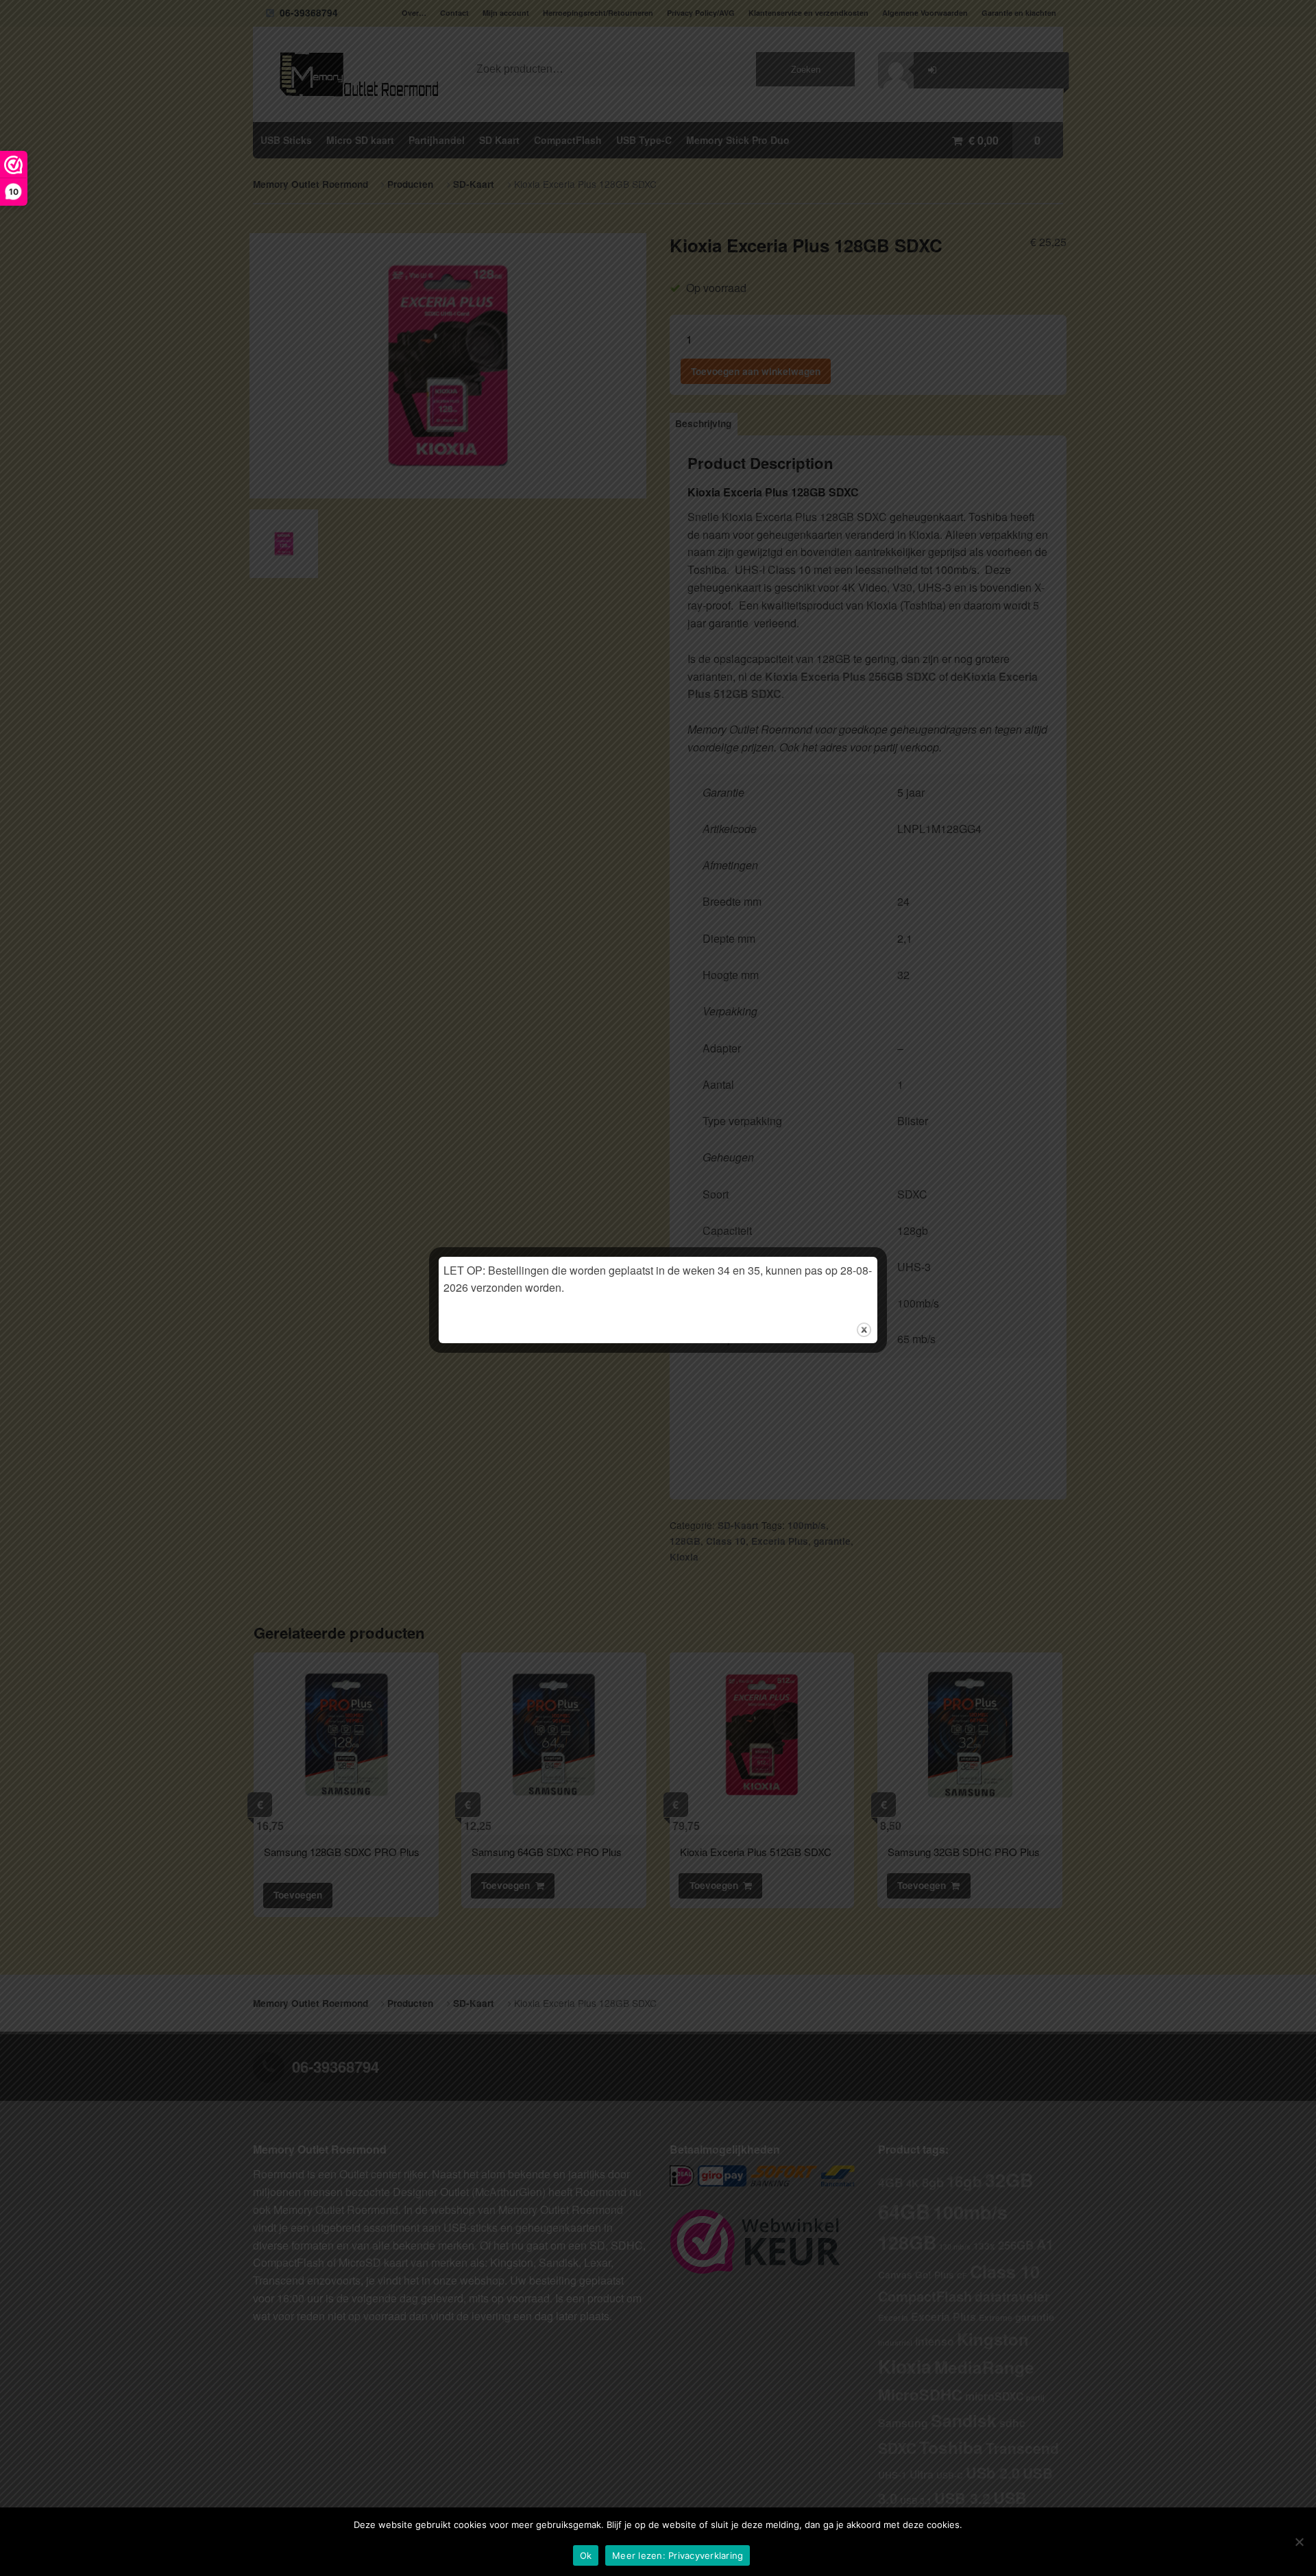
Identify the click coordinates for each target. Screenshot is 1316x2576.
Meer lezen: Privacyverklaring (678, 2555)
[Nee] (1299, 2542)
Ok (586, 2555)
